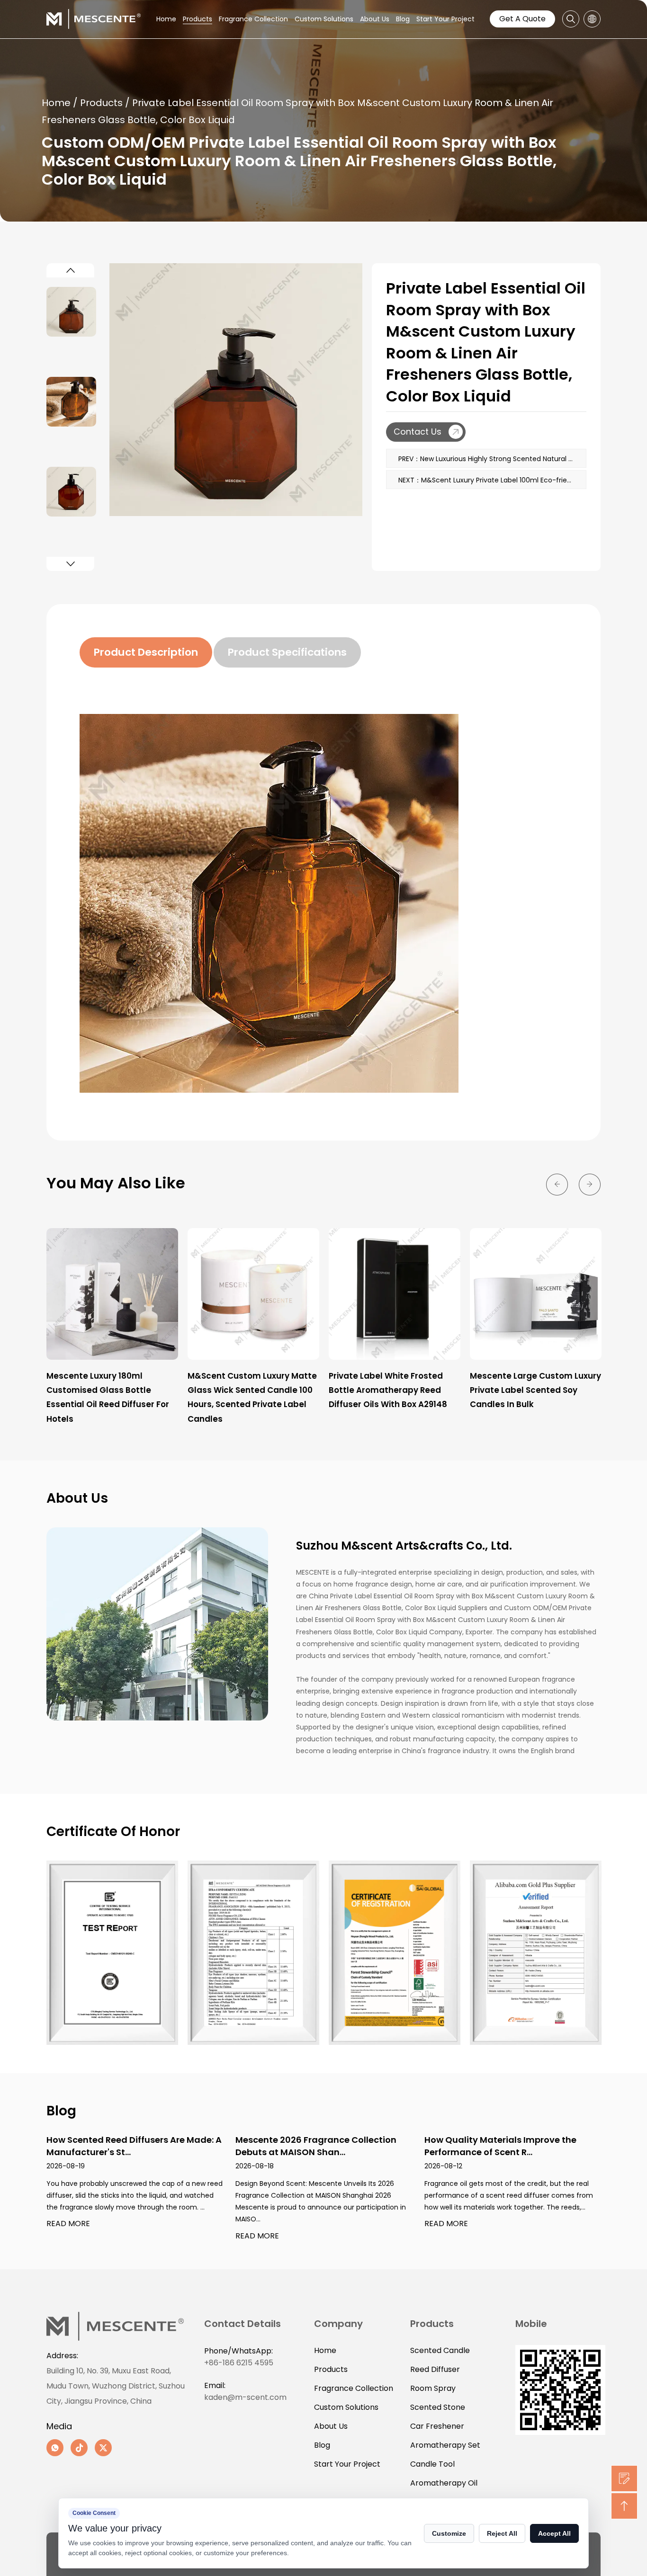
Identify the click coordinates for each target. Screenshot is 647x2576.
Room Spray (433, 2388)
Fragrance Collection (253, 19)
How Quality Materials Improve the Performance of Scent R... (500, 2146)
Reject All (502, 2533)
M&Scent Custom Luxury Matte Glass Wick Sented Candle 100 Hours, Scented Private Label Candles (252, 1397)
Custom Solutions (324, 19)
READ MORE (68, 2224)
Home (166, 19)
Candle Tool (432, 2464)
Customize (449, 2533)
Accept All (554, 2533)
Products (198, 19)
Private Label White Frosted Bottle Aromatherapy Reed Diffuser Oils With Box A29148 (388, 1390)
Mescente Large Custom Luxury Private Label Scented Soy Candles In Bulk (535, 1390)
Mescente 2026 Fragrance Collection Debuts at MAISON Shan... (316, 2146)
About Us (375, 19)
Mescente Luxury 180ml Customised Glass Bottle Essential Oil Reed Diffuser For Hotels (108, 1397)
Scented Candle (440, 2350)
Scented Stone (438, 2407)
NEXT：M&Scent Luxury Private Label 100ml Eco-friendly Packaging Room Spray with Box (492, 480)
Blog (403, 19)
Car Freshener (437, 2426)
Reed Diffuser (435, 2369)
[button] (70, 270)
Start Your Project (445, 19)
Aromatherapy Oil (444, 2483)
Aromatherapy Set (445, 2445)
